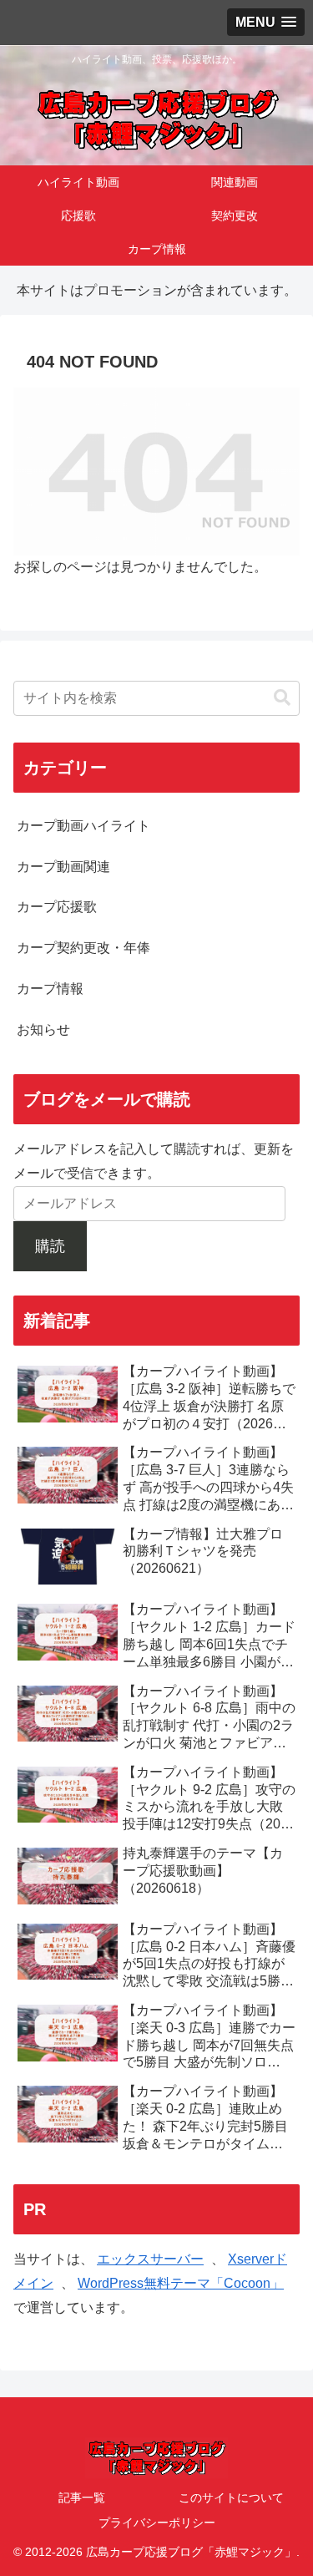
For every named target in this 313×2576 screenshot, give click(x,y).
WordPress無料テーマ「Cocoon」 (181, 2283)
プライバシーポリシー (157, 2523)
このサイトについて (231, 2497)
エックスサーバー (150, 2259)
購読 (50, 1246)
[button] (282, 698)
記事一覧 (82, 2497)
